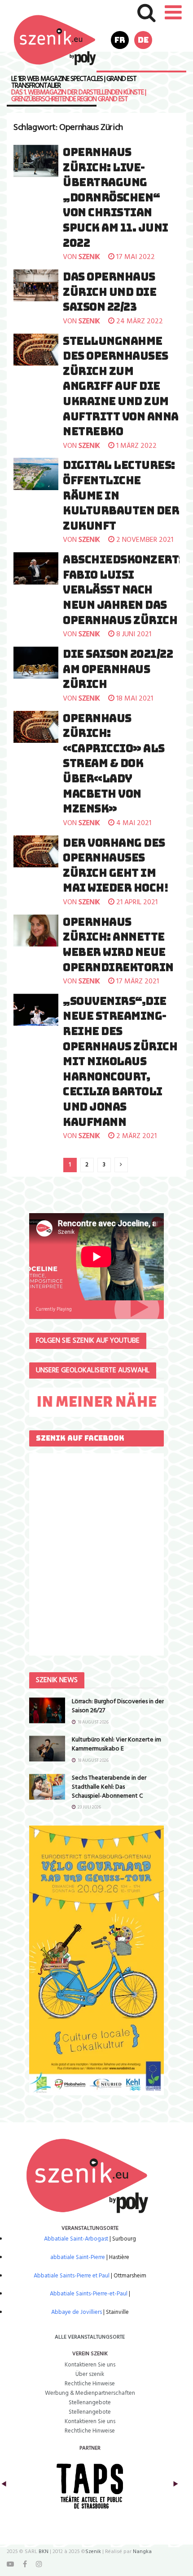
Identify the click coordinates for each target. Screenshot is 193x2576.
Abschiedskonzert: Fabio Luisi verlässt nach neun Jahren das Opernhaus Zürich (123, 590)
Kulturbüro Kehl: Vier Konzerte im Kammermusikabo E (116, 1744)
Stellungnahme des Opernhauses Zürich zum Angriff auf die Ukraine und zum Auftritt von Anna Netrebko (121, 386)
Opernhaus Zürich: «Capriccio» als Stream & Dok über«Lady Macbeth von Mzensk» (114, 764)
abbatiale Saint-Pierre (78, 2257)
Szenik (93, 2552)
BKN (44, 2552)
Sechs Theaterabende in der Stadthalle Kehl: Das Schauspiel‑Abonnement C (109, 1787)
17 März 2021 (137, 982)
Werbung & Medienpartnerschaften (90, 2393)
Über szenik (90, 2374)
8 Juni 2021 (133, 634)
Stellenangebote (90, 2403)
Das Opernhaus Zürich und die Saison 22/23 (110, 292)
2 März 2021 (136, 1136)
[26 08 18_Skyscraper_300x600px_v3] (96, 1960)
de (143, 40)
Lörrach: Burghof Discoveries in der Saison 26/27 (118, 1706)
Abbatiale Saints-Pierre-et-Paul (89, 2294)
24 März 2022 (139, 321)
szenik (89, 257)
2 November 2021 (144, 540)
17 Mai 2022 (135, 257)
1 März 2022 (136, 446)
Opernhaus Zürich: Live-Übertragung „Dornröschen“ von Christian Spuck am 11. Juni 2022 (116, 198)
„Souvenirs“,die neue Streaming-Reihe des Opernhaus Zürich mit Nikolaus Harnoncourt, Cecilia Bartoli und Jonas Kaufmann (120, 1062)
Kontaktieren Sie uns (90, 2365)
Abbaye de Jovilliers (77, 2312)
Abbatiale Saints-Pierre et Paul (72, 2276)
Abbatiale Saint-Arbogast (76, 2239)
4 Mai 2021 (133, 823)
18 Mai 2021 (134, 699)
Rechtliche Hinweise (90, 2384)
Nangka (142, 2552)
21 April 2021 (136, 902)
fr (120, 40)
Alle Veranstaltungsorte (90, 2337)
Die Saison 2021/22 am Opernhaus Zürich (118, 669)
